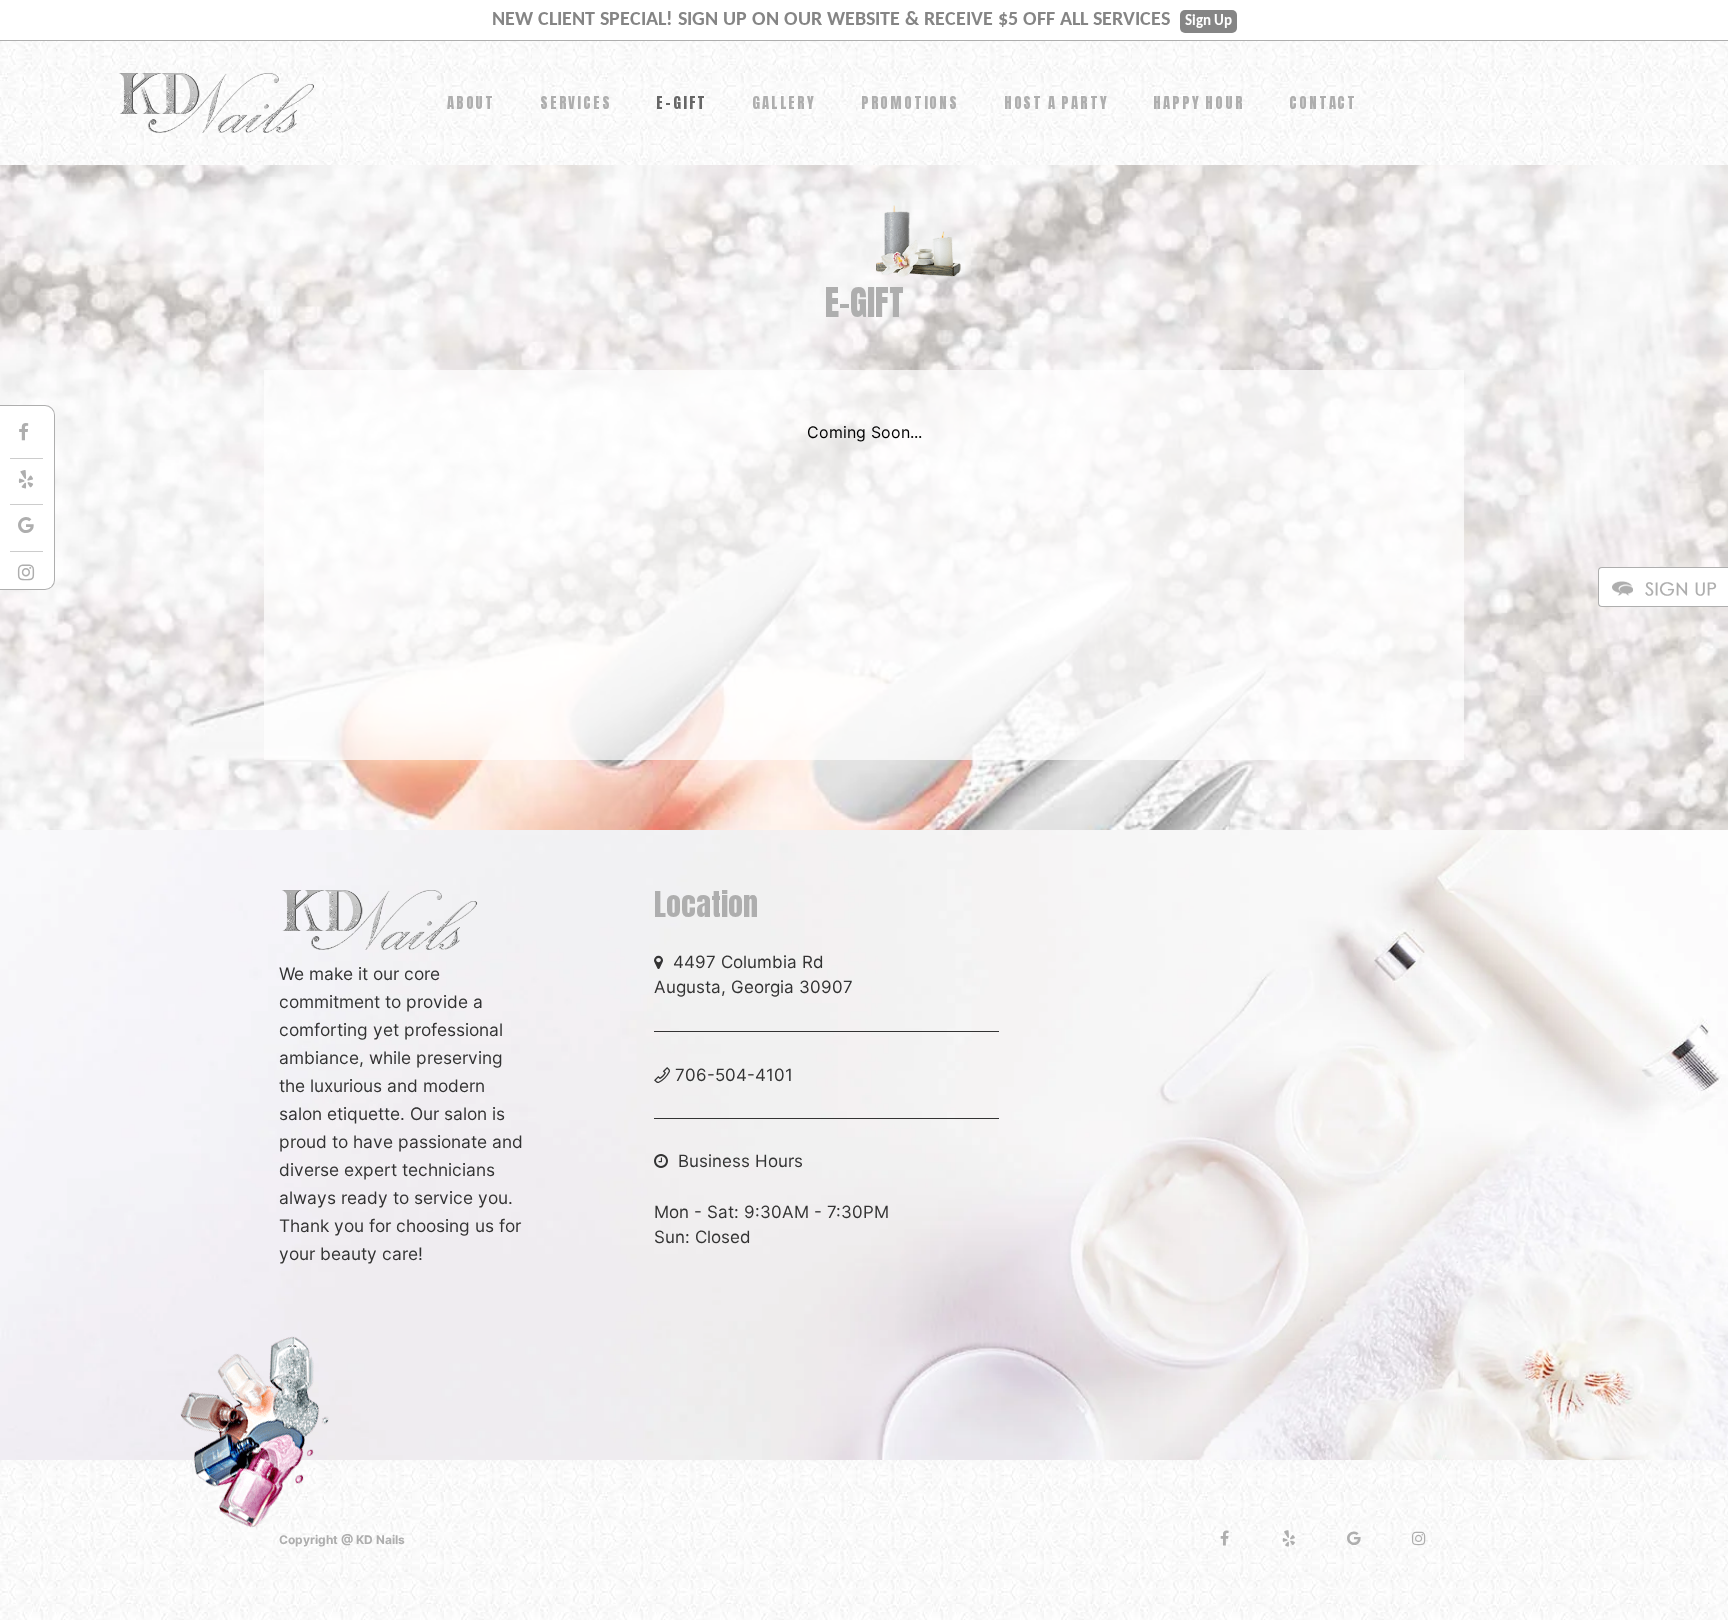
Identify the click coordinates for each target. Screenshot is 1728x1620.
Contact (1323, 103)
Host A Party (1056, 103)
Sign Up (1208, 21)
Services (575, 103)
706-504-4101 (734, 1075)
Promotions (910, 103)
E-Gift (681, 103)
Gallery (784, 103)
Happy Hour (1198, 103)
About (471, 103)
